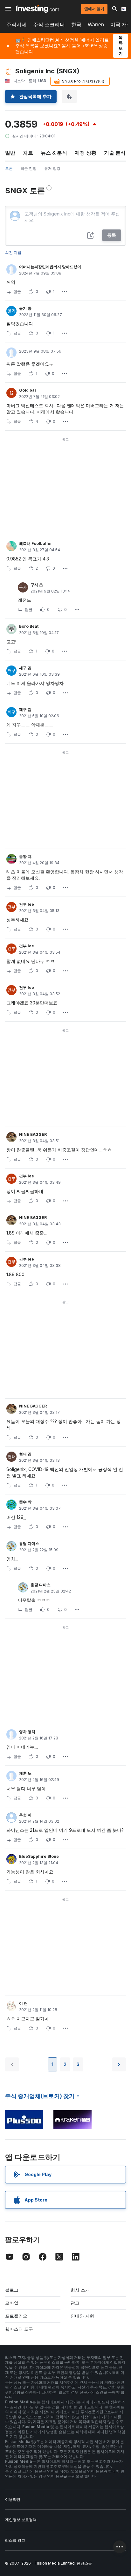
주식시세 (17, 25)
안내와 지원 (82, 2316)
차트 (28, 153)
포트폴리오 (16, 2316)
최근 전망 (28, 168)
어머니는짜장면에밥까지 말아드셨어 (50, 267)
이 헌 (23, 2003)
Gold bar (28, 390)
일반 (10, 153)
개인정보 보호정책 (21, 2520)
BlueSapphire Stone (39, 1856)
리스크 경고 (15, 2540)
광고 (75, 2303)
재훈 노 (25, 1773)
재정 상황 (86, 153)
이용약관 (13, 2499)
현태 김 (25, 1454)
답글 (17, 291)
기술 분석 (115, 153)
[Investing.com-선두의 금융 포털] (37, 9)
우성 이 (25, 1815)
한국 (76, 25)
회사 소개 (80, 2290)
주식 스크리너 (49, 25)
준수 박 (25, 1502)
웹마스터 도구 (19, 2329)
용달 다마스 (29, 1543)
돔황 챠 (25, 856)
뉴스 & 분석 (54, 153)
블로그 (12, 2290)
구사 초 (37, 585)
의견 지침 (13, 252)
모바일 (12, 2303)
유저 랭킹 (52, 168)
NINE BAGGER (33, 1134)
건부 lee (27, 904)
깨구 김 (25, 668)
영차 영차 (27, 1732)
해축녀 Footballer (36, 543)
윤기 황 (25, 308)
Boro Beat (29, 626)
